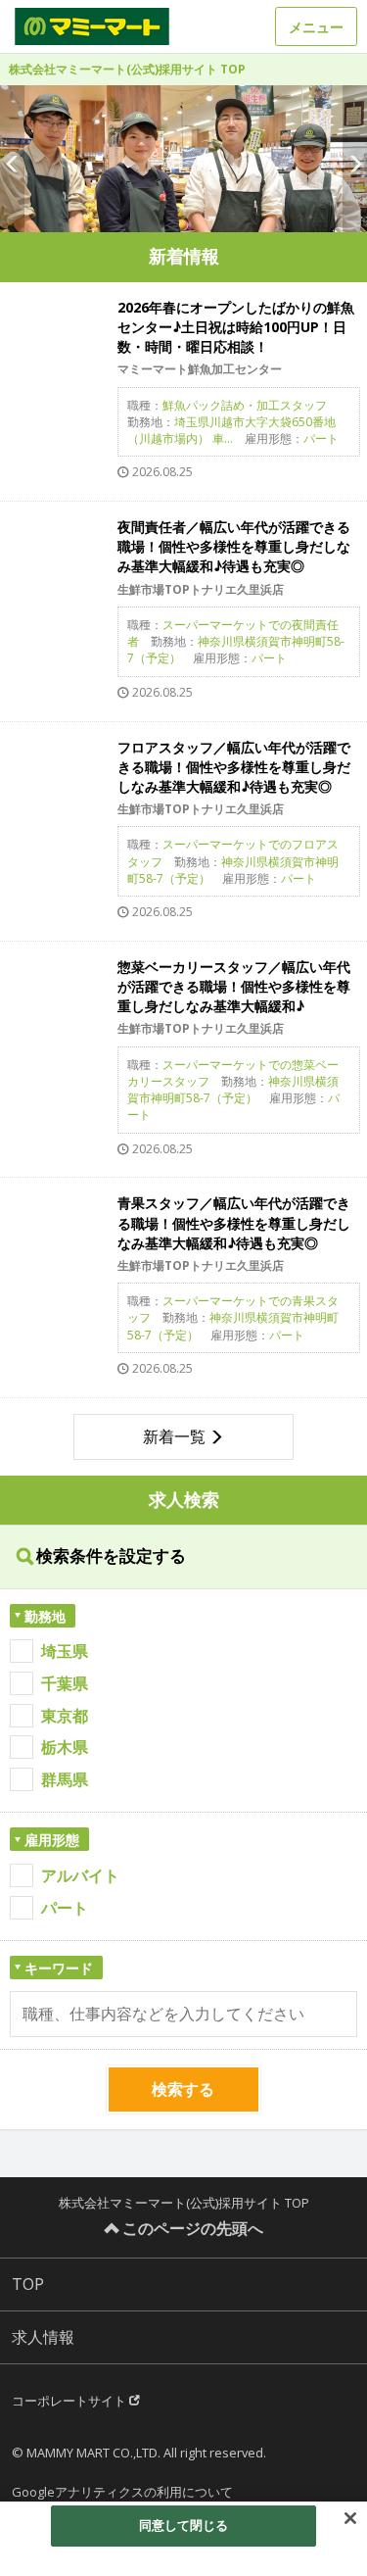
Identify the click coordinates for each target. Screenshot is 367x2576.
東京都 (65, 1716)
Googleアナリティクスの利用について (122, 2492)
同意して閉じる (184, 2525)
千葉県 (65, 1683)
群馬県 (65, 1779)
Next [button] (355, 159)
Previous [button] (12, 159)
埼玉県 (65, 1651)
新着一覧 (174, 1436)
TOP (28, 2284)
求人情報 (43, 2337)
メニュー (316, 27)
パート (65, 1908)
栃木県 (65, 1747)
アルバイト (80, 1875)
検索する (183, 2089)
